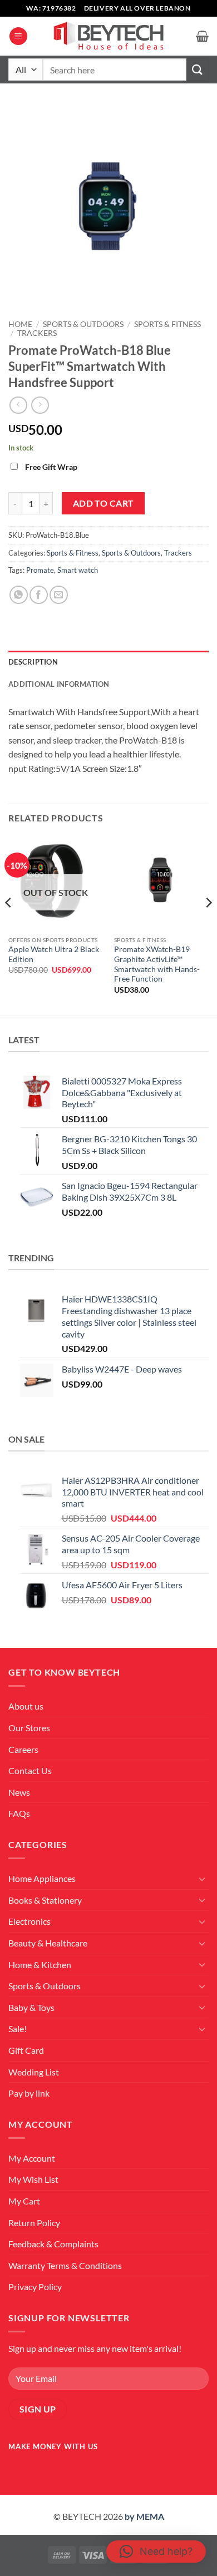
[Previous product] (40, 405)
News (19, 1792)
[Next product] (18, 405)
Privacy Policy (35, 2287)
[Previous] (9, 924)
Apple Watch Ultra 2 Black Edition (54, 954)
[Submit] (198, 69)
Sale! (18, 2028)
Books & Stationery (45, 1900)
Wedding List (34, 2072)
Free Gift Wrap (51, 467)
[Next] (208, 924)
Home (20, 324)
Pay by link (29, 2093)
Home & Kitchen (40, 1965)
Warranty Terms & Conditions (65, 2265)
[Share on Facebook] (39, 595)
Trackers (37, 333)
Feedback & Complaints (53, 2244)
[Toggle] (202, 1879)
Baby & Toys (31, 2007)
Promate (40, 570)
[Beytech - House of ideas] (108, 36)
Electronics (29, 1921)
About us (26, 1706)
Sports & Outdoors (83, 324)
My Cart (24, 2201)
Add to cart (103, 503)
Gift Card (26, 2050)
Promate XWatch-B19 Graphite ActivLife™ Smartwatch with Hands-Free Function (157, 964)
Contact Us (30, 1770)
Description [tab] (33, 662)
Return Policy (34, 2223)
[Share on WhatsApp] (19, 595)
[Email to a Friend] (59, 595)
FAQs (19, 1813)
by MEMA (144, 2516)
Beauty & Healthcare (48, 1943)
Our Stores (29, 1728)
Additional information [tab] (59, 684)
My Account (32, 2158)
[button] (18, 36)
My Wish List (33, 2179)
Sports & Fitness (167, 324)
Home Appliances (42, 1878)
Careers (23, 1749)
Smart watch (78, 570)
